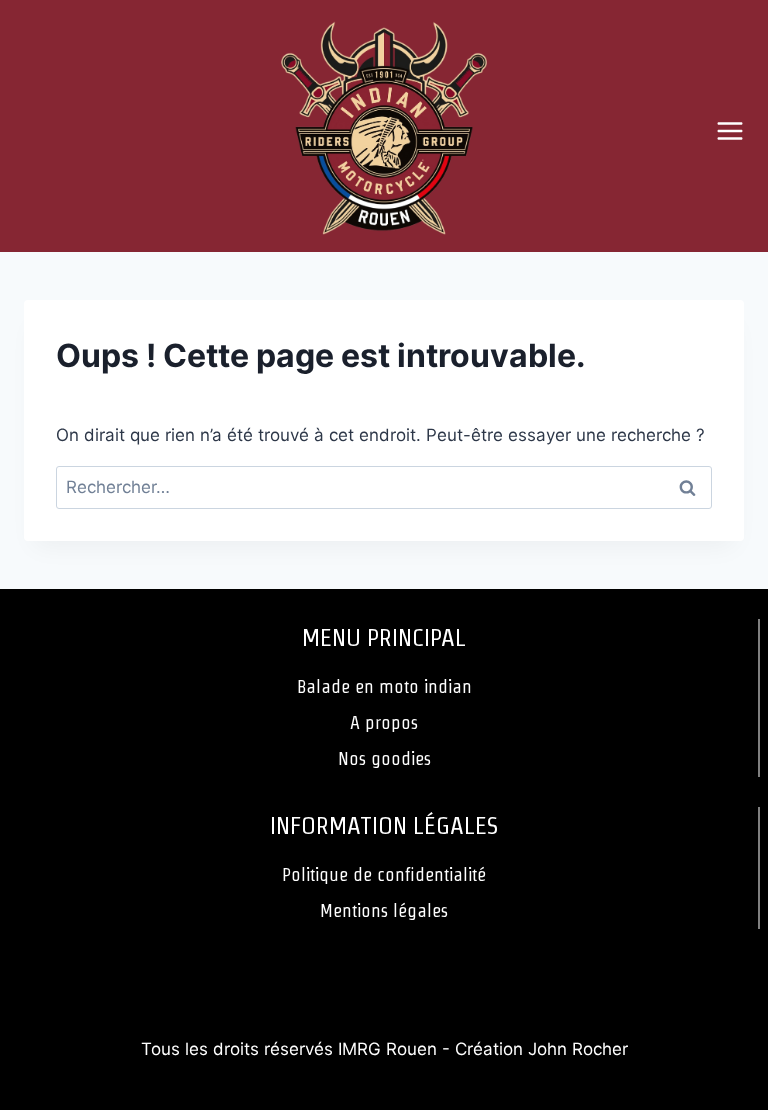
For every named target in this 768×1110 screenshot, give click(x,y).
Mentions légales (384, 910)
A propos (384, 722)
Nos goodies (384, 758)
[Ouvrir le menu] (737, 130)
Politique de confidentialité (384, 874)
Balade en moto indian (384, 686)
